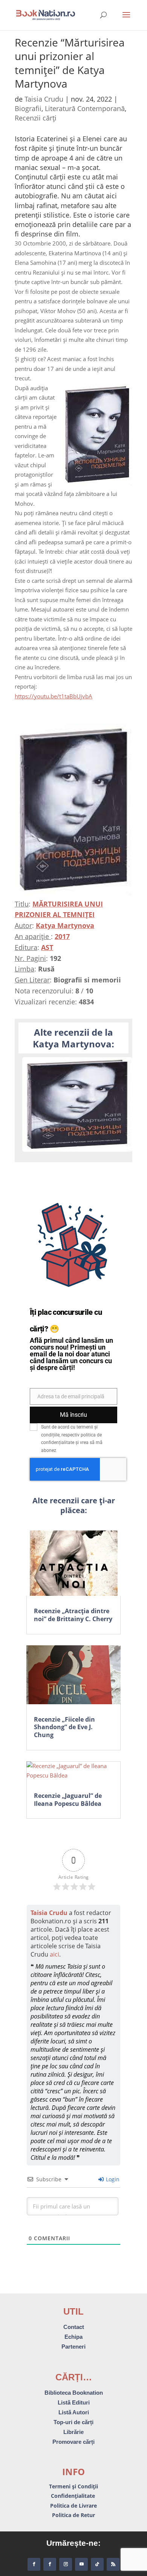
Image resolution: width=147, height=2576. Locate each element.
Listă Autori (74, 2412)
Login (112, 2179)
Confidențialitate (74, 2496)
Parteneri (73, 2347)
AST (47, 947)
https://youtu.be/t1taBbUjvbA (54, 696)
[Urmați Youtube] (81, 2564)
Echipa (73, 2337)
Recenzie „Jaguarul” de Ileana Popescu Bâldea (68, 1800)
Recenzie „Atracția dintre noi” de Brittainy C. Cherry (73, 1615)
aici (54, 1954)
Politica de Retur (73, 2515)
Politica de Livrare (73, 2506)
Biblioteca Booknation (74, 2393)
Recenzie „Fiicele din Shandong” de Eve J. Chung (64, 1727)
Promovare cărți (73, 2442)
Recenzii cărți (36, 118)
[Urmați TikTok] (97, 2564)
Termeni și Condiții (73, 2486)
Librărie (73, 2432)
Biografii (28, 108)
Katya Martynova (65, 925)
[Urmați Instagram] (66, 2564)
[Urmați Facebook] (34, 2564)
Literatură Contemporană (85, 108)
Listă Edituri (74, 2402)
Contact (74, 2327)
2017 (62, 936)
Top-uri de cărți (73, 2422)
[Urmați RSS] (113, 2564)
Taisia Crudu (44, 99)
